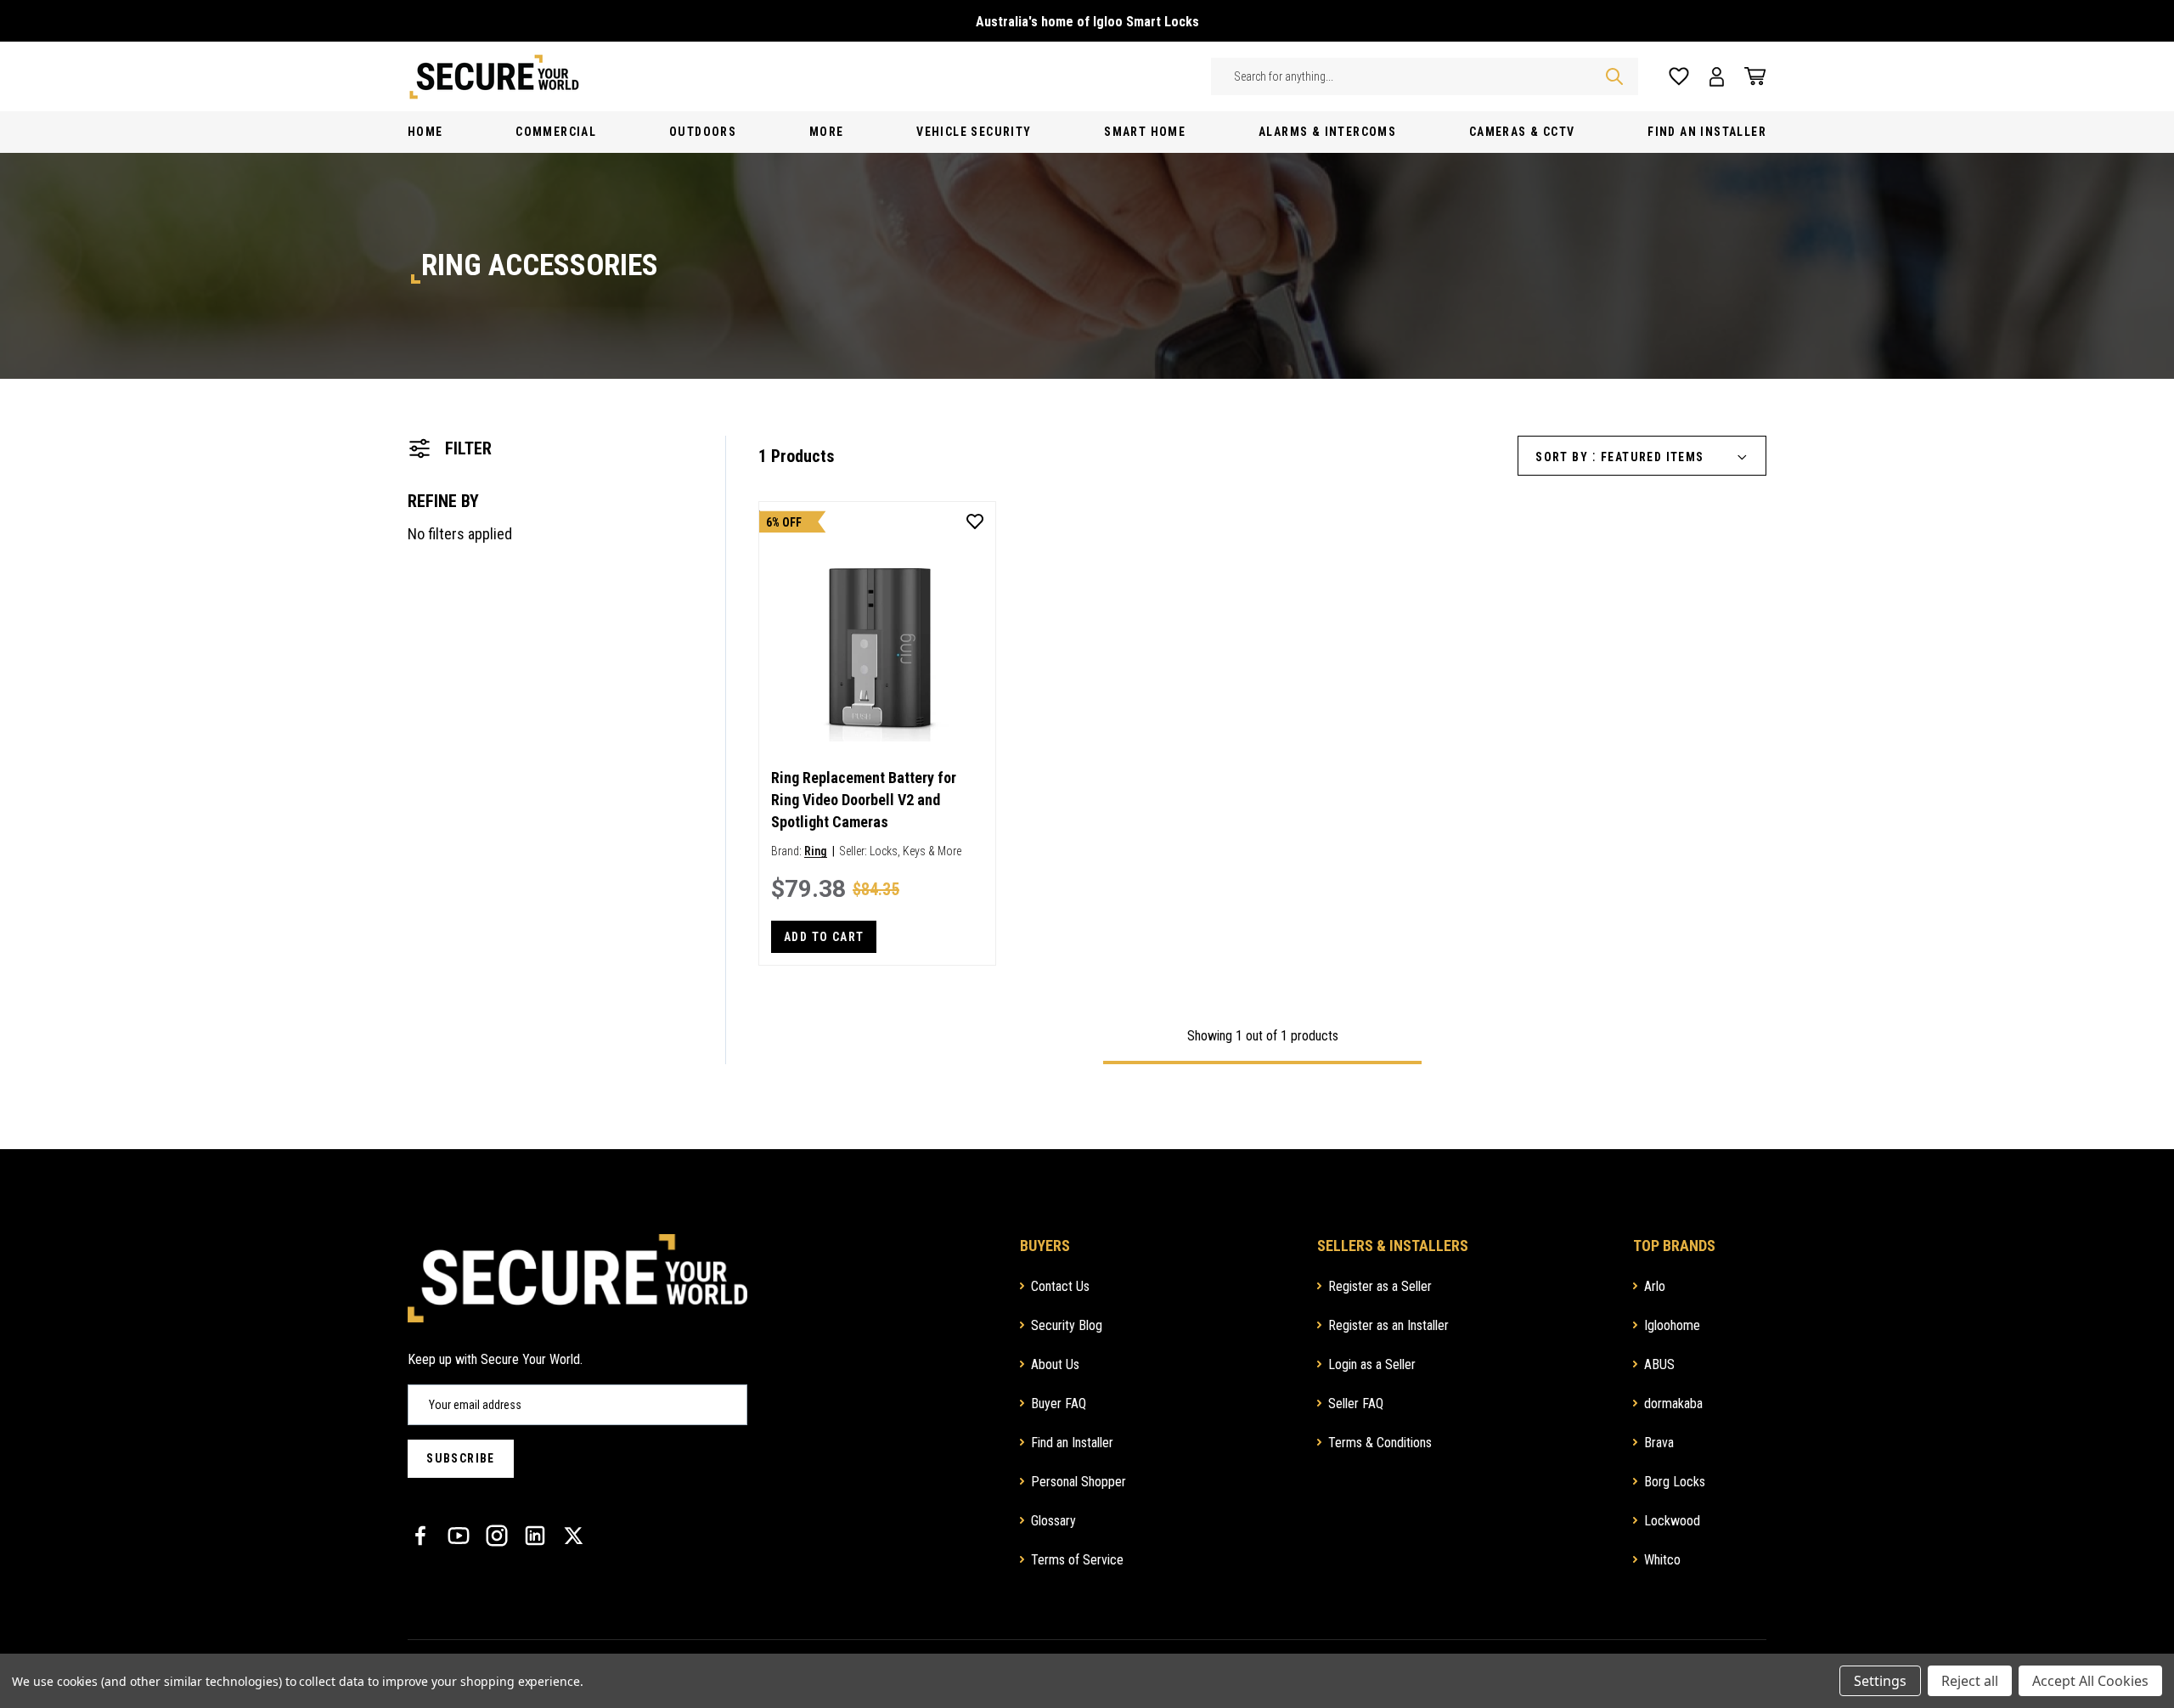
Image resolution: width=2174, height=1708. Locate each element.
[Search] (1614, 76)
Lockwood (1672, 1521)
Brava (1659, 1443)
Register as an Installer (1388, 1325)
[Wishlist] (1679, 77)
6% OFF (784, 522)
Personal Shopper (1079, 1482)
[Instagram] (497, 1536)
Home (425, 132)
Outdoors (703, 132)
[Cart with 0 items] (1750, 76)
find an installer (1707, 132)
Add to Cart (824, 937)
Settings (1880, 1681)
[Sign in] (1717, 77)
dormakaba (1673, 1404)
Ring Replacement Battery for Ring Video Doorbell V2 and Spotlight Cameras (864, 800)
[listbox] (1681, 457)
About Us (1055, 1364)
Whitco (1662, 1560)
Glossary (1053, 1521)
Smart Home (1145, 132)
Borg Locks (1675, 1482)
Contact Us (1060, 1286)
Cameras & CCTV (1522, 132)
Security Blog (1067, 1325)
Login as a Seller (1372, 1364)
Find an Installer (1072, 1443)
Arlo (1655, 1286)
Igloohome (1672, 1325)
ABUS (1659, 1364)
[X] (573, 1536)
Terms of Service (1077, 1560)
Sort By (1562, 457)
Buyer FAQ (1059, 1404)
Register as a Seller (1380, 1286)
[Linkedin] (535, 1536)
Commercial (556, 132)
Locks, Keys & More (915, 851)
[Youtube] (459, 1536)
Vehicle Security (974, 132)
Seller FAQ (1356, 1404)
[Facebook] (420, 1536)
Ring (816, 851)
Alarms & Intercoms (1327, 132)
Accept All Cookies (2090, 1681)
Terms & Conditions (1380, 1443)
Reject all (1970, 1681)
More (827, 132)
